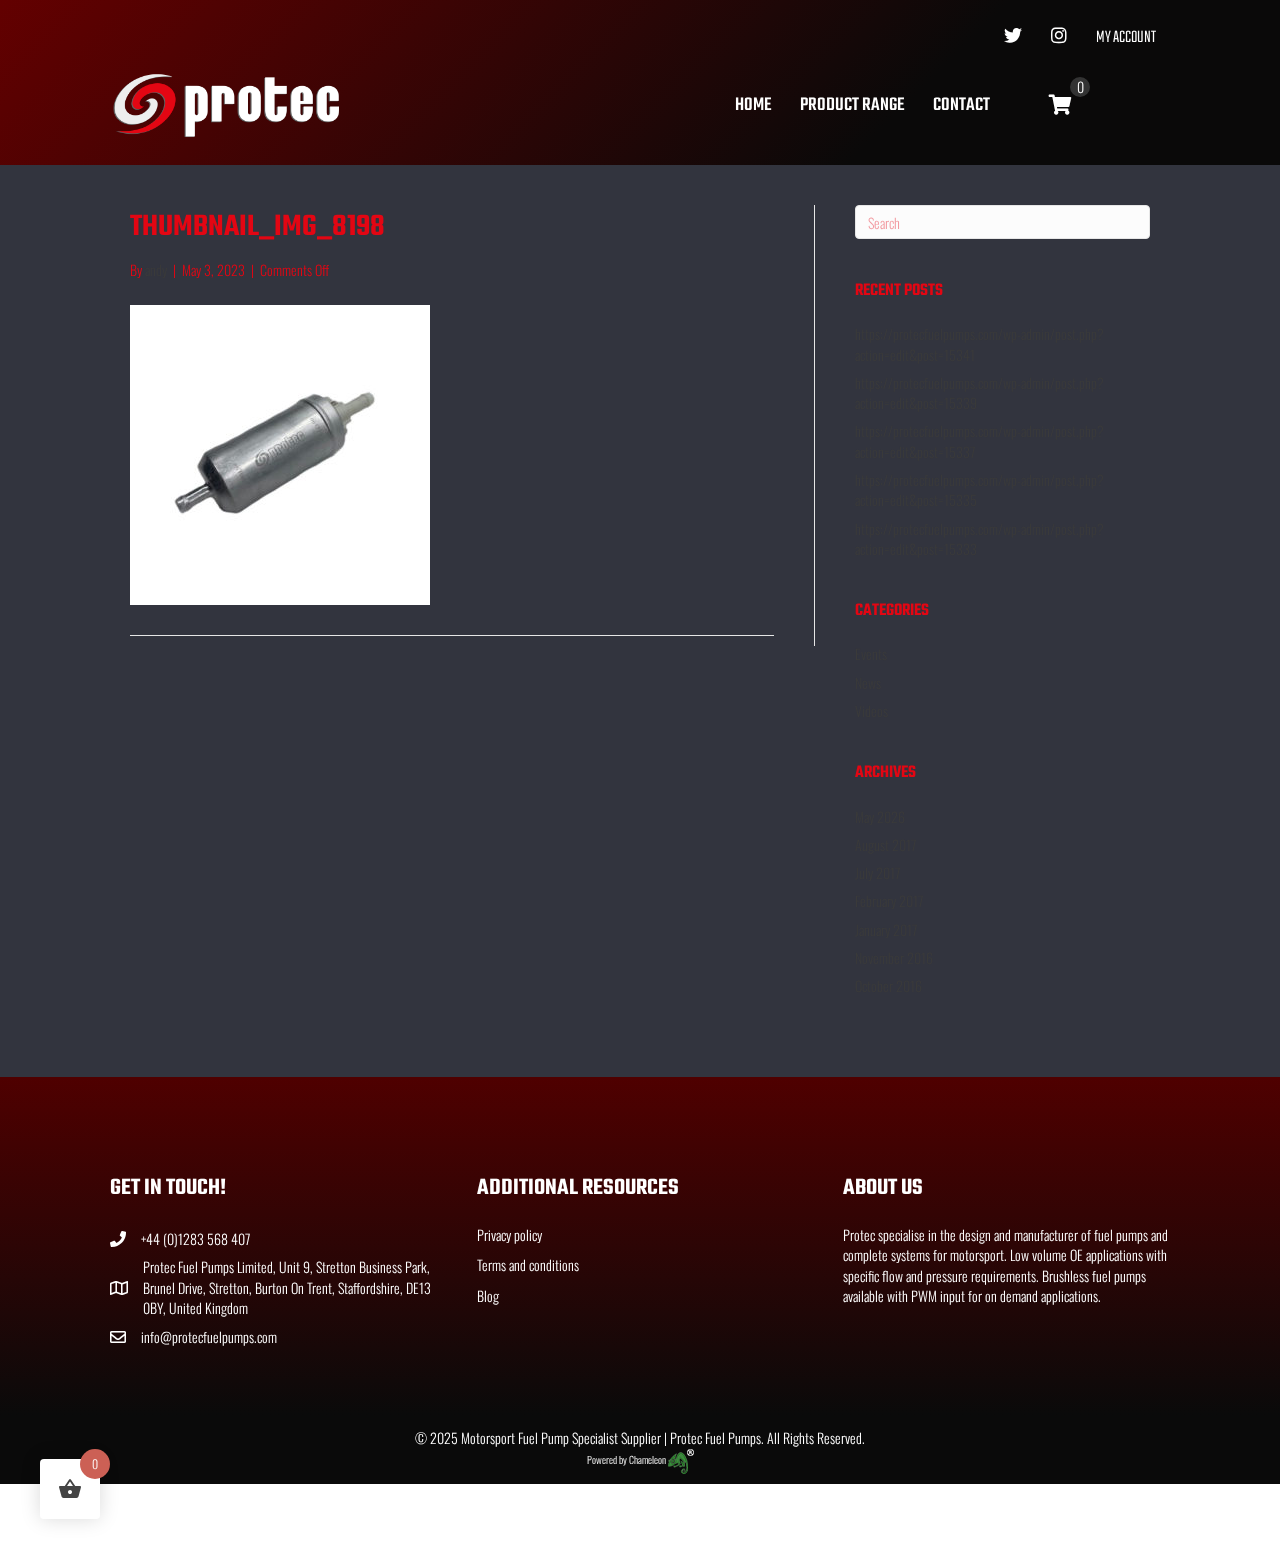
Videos (871, 710)
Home (753, 105)
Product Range (852, 105)
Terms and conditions (528, 1264)
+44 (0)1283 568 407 (195, 1238)
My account (1126, 38)
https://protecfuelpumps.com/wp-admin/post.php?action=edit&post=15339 (979, 392)
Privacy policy (509, 1234)
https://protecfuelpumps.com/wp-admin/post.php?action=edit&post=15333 (979, 538)
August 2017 (885, 844)
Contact (961, 105)
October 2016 (888, 985)
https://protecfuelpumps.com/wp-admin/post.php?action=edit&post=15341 (979, 343)
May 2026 (880, 816)
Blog (488, 1295)
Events (871, 653)
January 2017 (886, 929)
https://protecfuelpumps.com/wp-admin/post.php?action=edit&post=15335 (979, 489)
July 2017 (877, 872)
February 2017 (889, 900)
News (868, 682)
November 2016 (894, 957)
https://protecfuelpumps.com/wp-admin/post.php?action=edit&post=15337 (979, 440)
